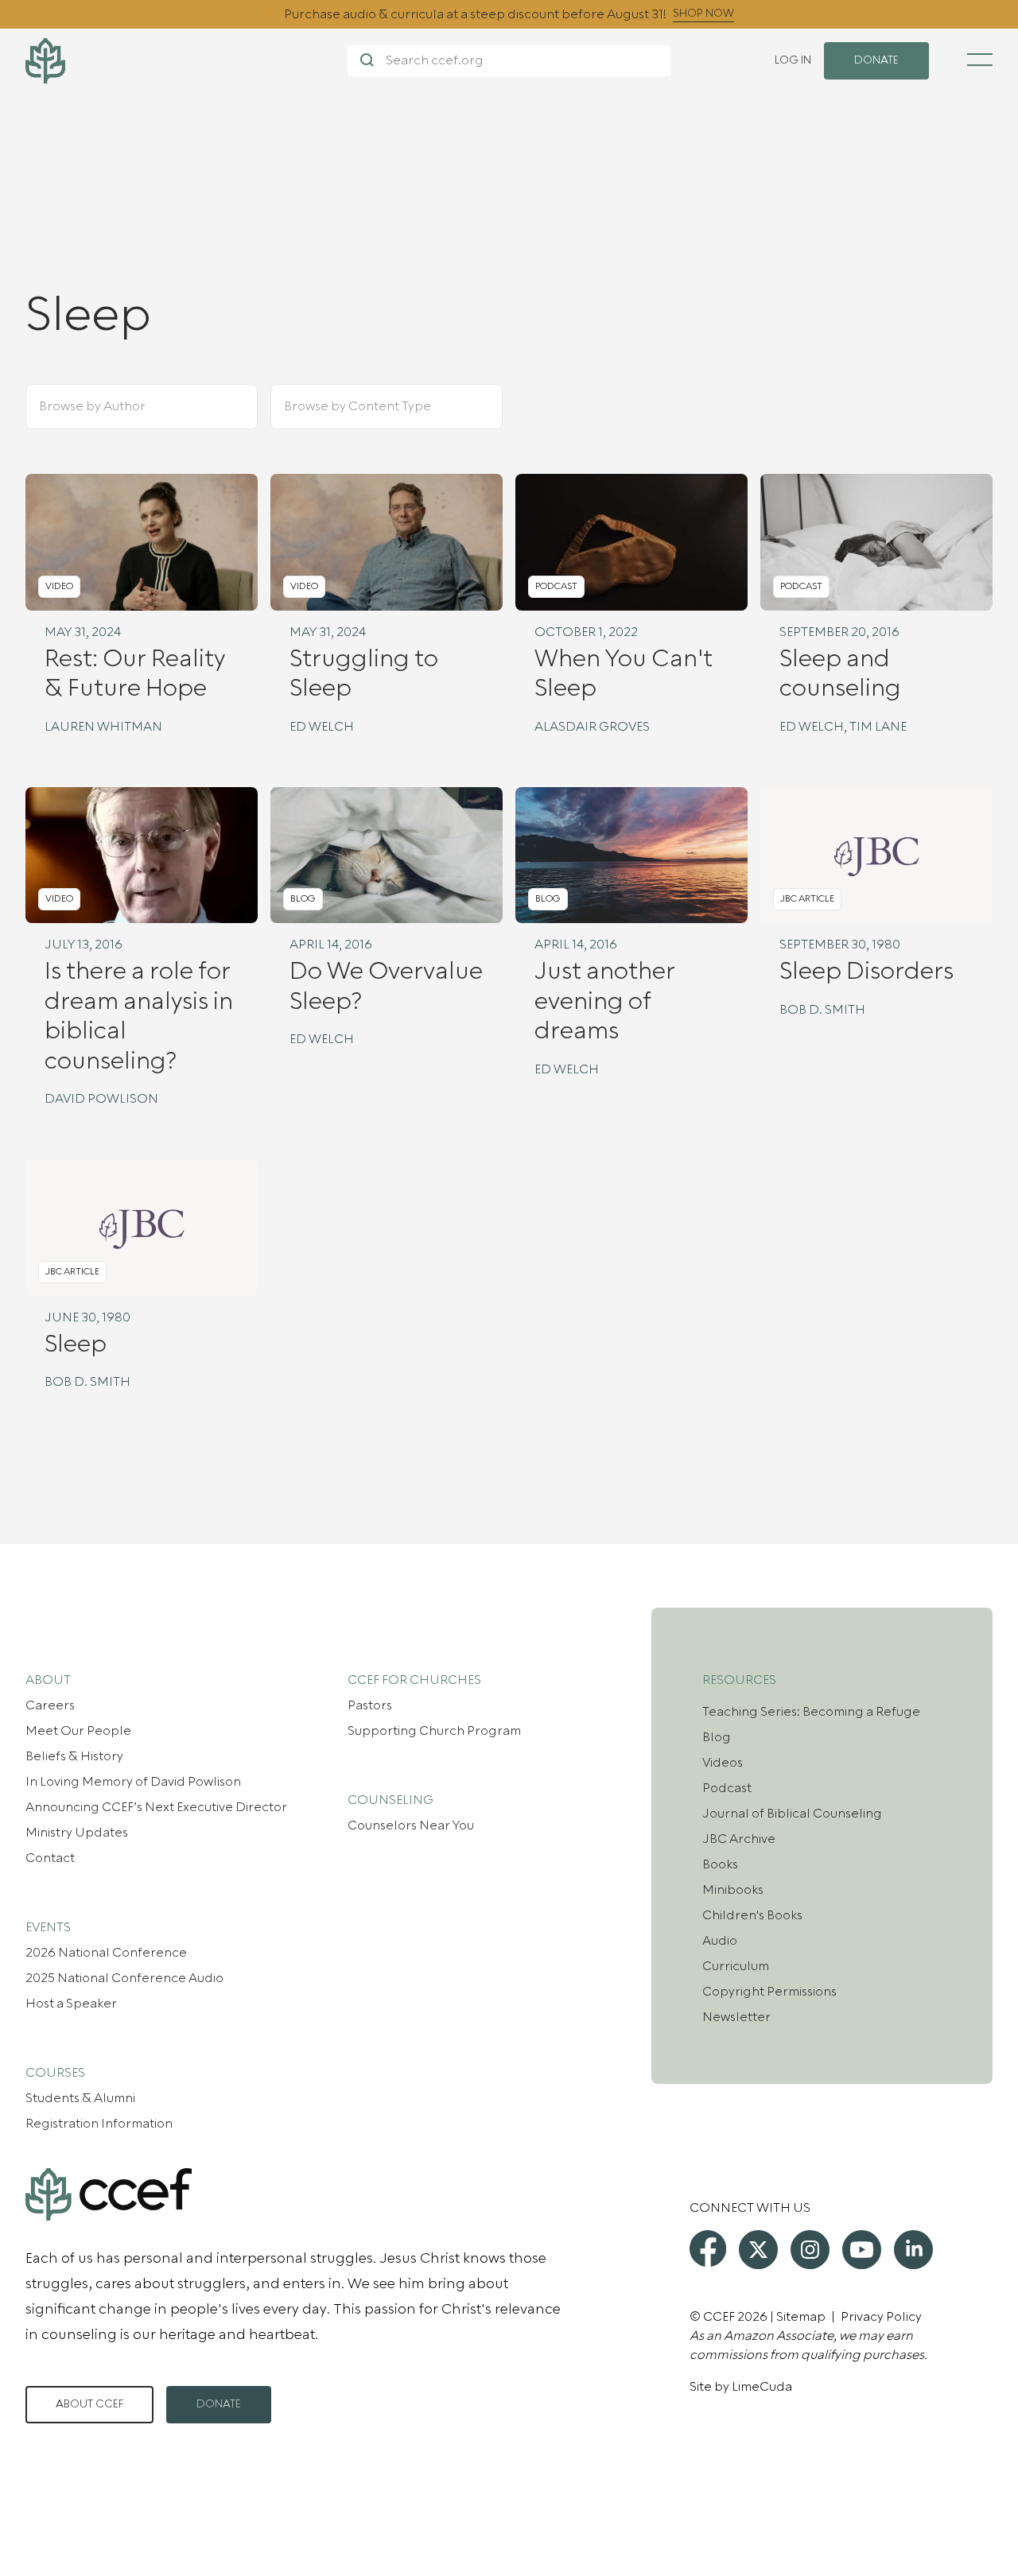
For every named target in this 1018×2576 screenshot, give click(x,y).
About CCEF (89, 2404)
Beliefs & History (74, 1756)
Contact (50, 1858)
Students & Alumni (80, 2098)
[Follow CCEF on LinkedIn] (913, 2250)
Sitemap (801, 2317)
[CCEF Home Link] (187, 61)
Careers (50, 1705)
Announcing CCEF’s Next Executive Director (156, 1807)
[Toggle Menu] (980, 60)
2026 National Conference (106, 1953)
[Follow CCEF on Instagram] (810, 2250)
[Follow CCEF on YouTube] (862, 2250)
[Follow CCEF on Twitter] (758, 2250)
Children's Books (752, 1915)
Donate (219, 2404)
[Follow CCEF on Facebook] (708, 2248)
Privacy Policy (881, 2317)
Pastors (370, 1705)
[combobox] (122, 407)
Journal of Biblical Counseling (792, 1814)
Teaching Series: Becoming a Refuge (811, 1712)
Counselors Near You (411, 1825)
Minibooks (733, 1890)
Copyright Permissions (769, 1992)
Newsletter (736, 2017)
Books (720, 1864)
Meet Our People (78, 1731)
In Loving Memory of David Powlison (133, 1782)
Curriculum (736, 1966)
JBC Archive (739, 1839)
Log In (793, 60)
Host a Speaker (71, 2004)
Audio (720, 1941)
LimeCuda (762, 2387)
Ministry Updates (77, 1833)
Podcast (727, 1788)
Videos (723, 1763)
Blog (717, 1737)
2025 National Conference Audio (124, 1978)
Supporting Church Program (434, 1731)
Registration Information (99, 2124)
